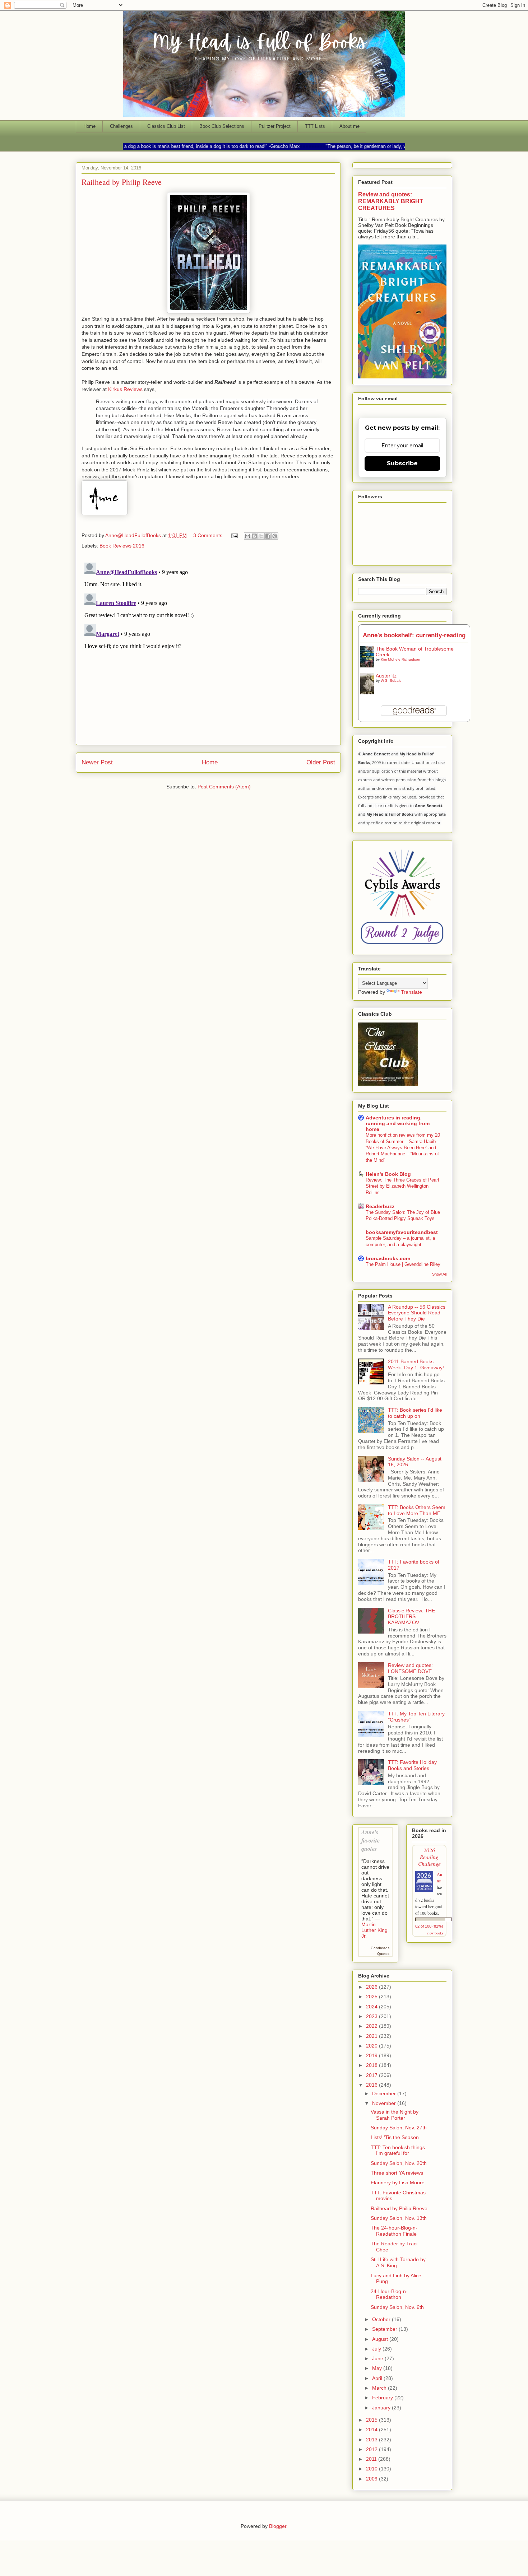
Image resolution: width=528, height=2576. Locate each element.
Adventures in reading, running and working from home (398, 1123)
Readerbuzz (380, 1206)
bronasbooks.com (388, 1258)
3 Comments (208, 535)
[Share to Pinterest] (275, 536)
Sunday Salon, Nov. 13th (399, 2218)
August (381, 2339)
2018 (372, 2065)
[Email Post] (234, 535)
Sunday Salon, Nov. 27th (399, 2128)
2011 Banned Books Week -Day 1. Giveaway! (416, 1364)
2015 (372, 2420)
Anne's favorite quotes (370, 1840)
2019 (372, 2055)
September (385, 2329)
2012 (372, 2449)
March (380, 2388)
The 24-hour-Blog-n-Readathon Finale (394, 2231)
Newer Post (97, 762)
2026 (372, 1987)
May (378, 2368)
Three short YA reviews (397, 2173)
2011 (372, 2459)
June (378, 2358)
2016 (372, 2085)
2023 (372, 2016)
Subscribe (402, 463)
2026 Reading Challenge (429, 1857)
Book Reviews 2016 (122, 546)
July (377, 2349)
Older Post (321, 762)
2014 (372, 2430)
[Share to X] (261, 536)
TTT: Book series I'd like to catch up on (415, 1413)
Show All (439, 1274)
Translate (411, 992)
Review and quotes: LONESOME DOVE (410, 1668)
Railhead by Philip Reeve (399, 2208)
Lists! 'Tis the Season (395, 2137)
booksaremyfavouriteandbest (402, 1232)
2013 (372, 2440)
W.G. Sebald (391, 681)
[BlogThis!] (254, 536)
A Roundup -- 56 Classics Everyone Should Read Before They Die (417, 1313)
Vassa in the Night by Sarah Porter (395, 2115)
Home (89, 126)
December (385, 2093)
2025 (372, 1997)
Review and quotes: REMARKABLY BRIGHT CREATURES (391, 201)
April (378, 2378)
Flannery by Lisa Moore (398, 2183)
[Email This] (247, 536)
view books (435, 1933)
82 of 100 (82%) (429, 1926)
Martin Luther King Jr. (374, 1930)
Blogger (278, 2526)
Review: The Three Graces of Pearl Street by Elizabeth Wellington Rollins (402, 1186)
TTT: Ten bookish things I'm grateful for (398, 2150)
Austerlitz (386, 676)
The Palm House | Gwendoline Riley (403, 1264)
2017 (372, 2075)
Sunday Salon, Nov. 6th (397, 2307)
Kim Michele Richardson (400, 659)
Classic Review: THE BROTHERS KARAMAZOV (411, 1617)
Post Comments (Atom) (224, 787)
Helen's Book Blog (388, 1174)
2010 (372, 2469)
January (382, 2408)
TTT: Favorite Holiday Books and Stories (412, 1765)
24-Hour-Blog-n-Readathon (389, 2294)
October (382, 2319)
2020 (372, 2046)
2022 (372, 2026)
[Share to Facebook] (268, 536)
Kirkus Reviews (125, 389)
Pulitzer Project (275, 126)
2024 (372, 2007)
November (385, 2103)
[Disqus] (208, 649)
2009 (372, 2479)
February (383, 2398)
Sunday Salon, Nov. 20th (399, 2163)
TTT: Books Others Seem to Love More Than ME (417, 1510)
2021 (372, 2036)
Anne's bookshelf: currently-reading (414, 635)
